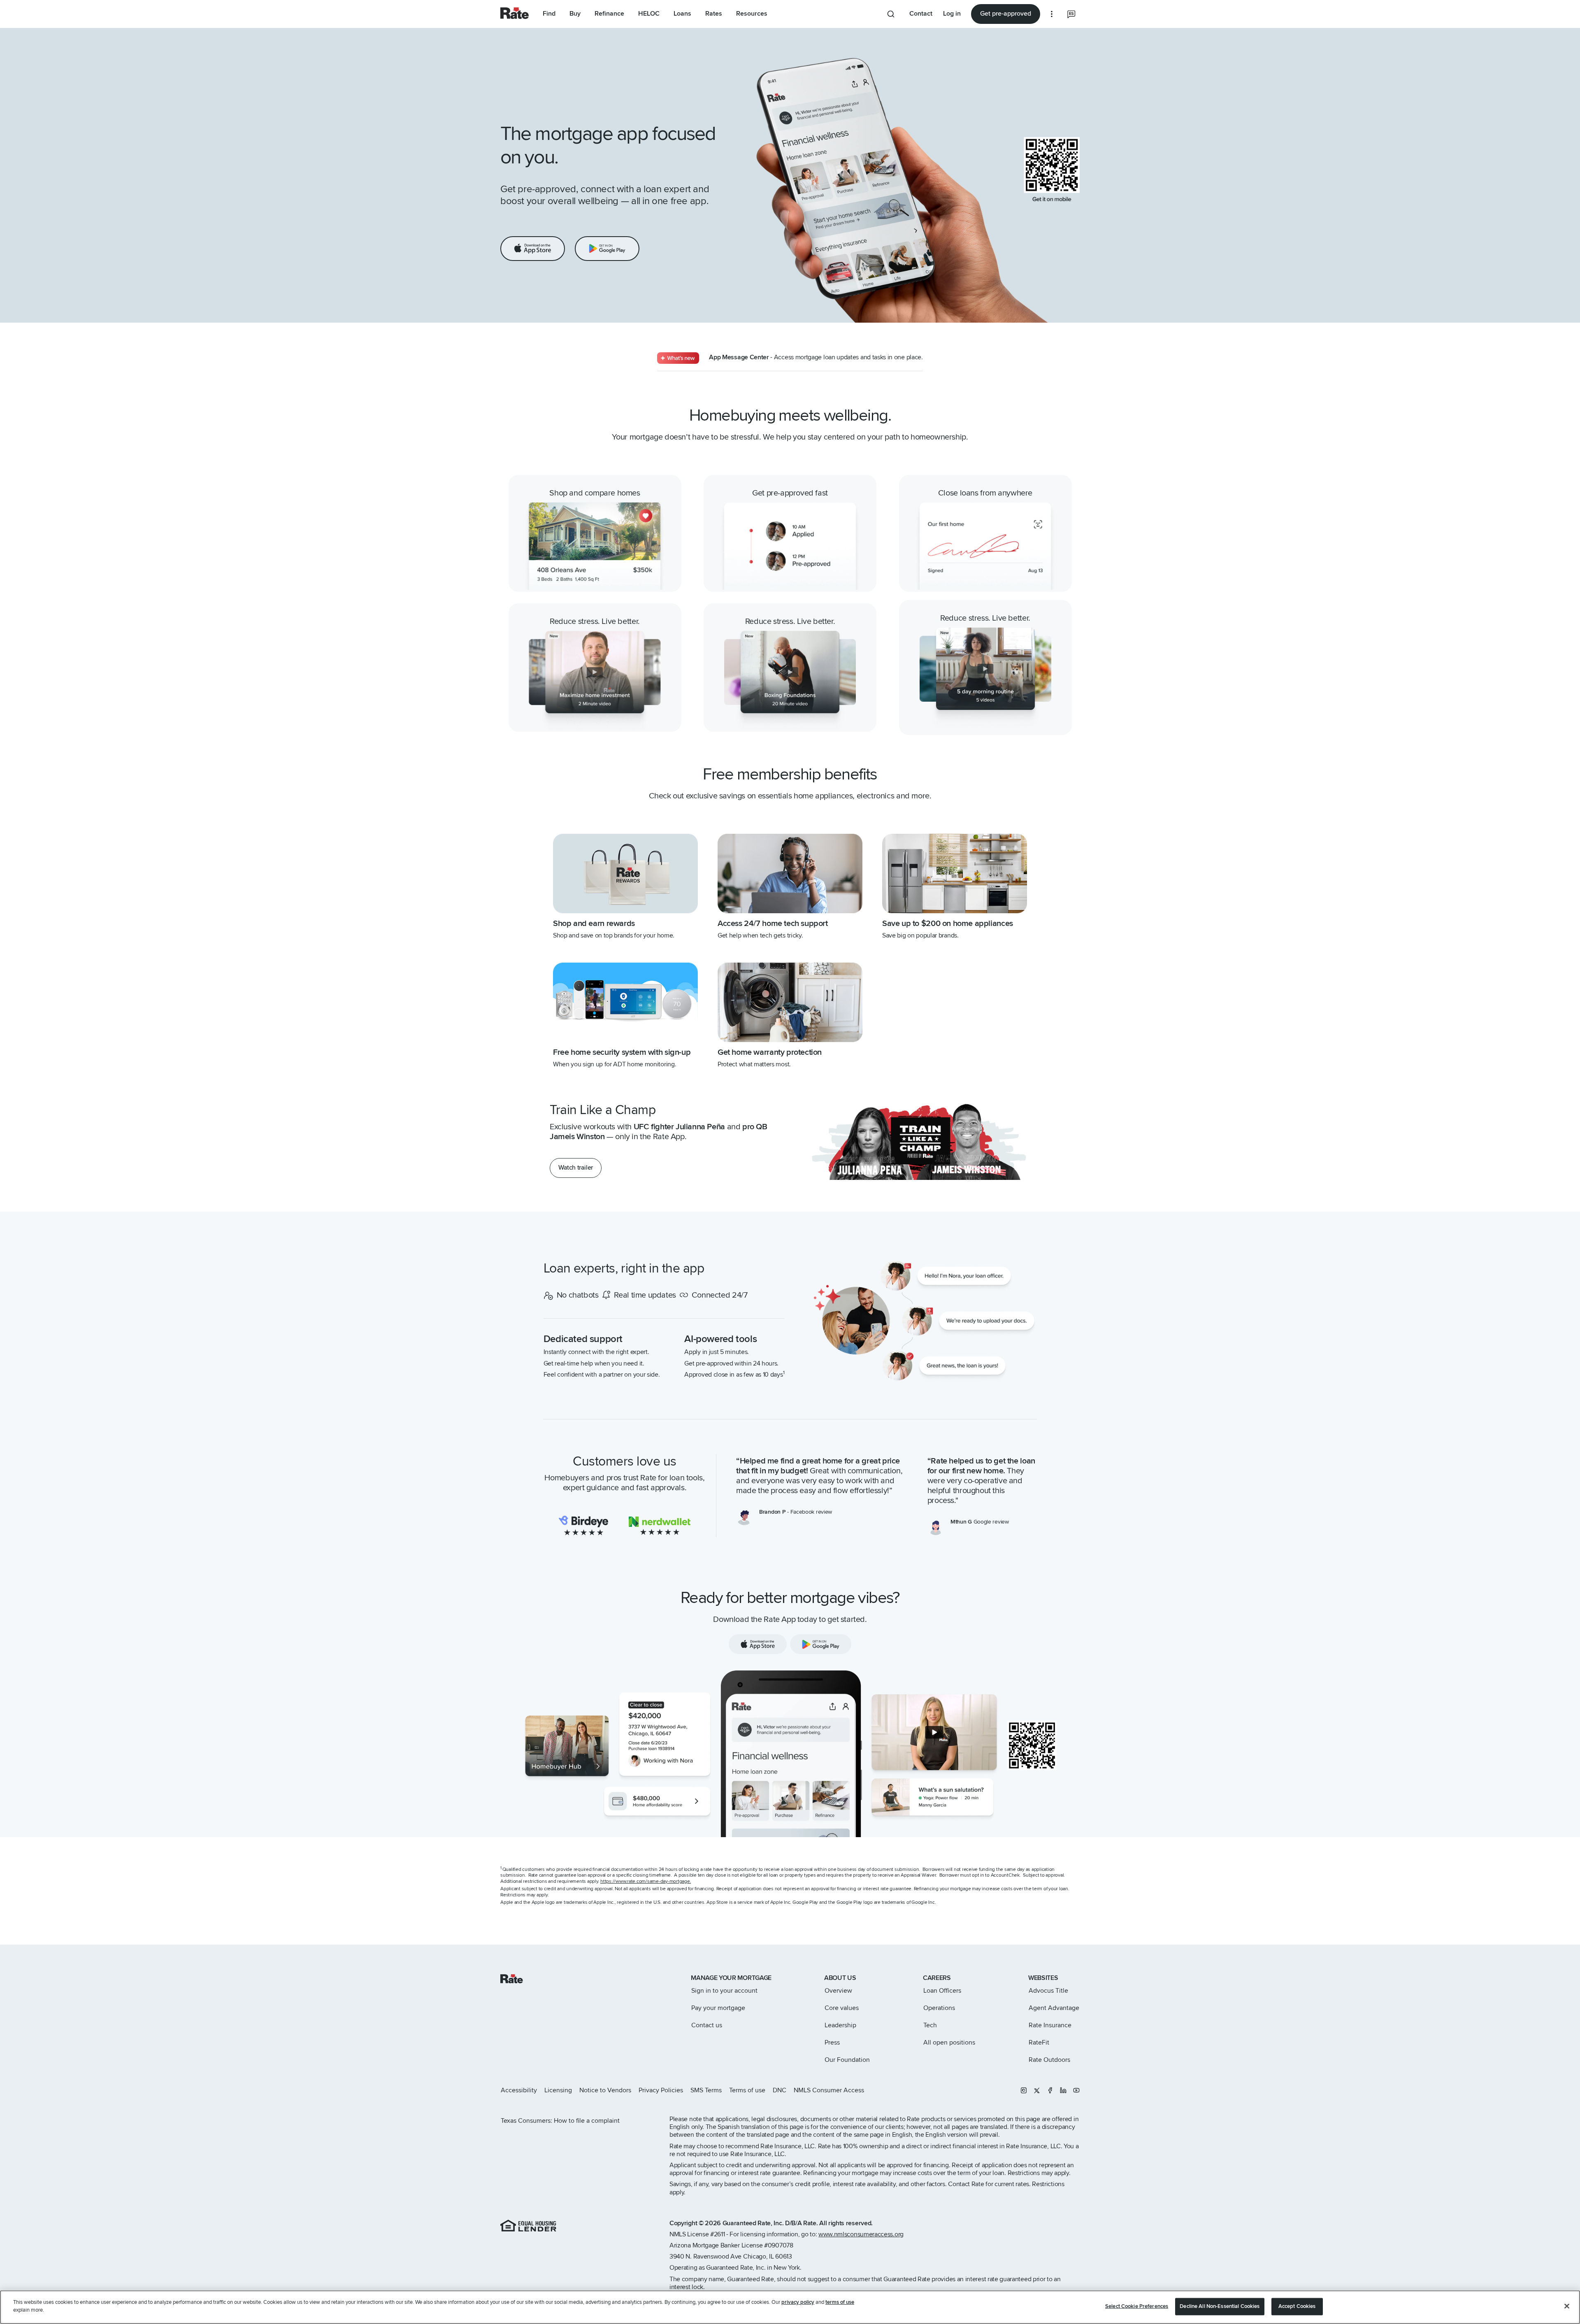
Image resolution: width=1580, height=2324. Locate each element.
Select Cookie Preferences (1137, 2306)
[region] (790, 2307)
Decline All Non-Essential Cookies (1220, 2306)
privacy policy (798, 2302)
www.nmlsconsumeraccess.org (861, 2234)
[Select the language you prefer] (1071, 14)
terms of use (840, 2302)
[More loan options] (1052, 14)
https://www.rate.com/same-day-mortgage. (646, 1881)
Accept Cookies (1297, 2306)
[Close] (1567, 2306)
